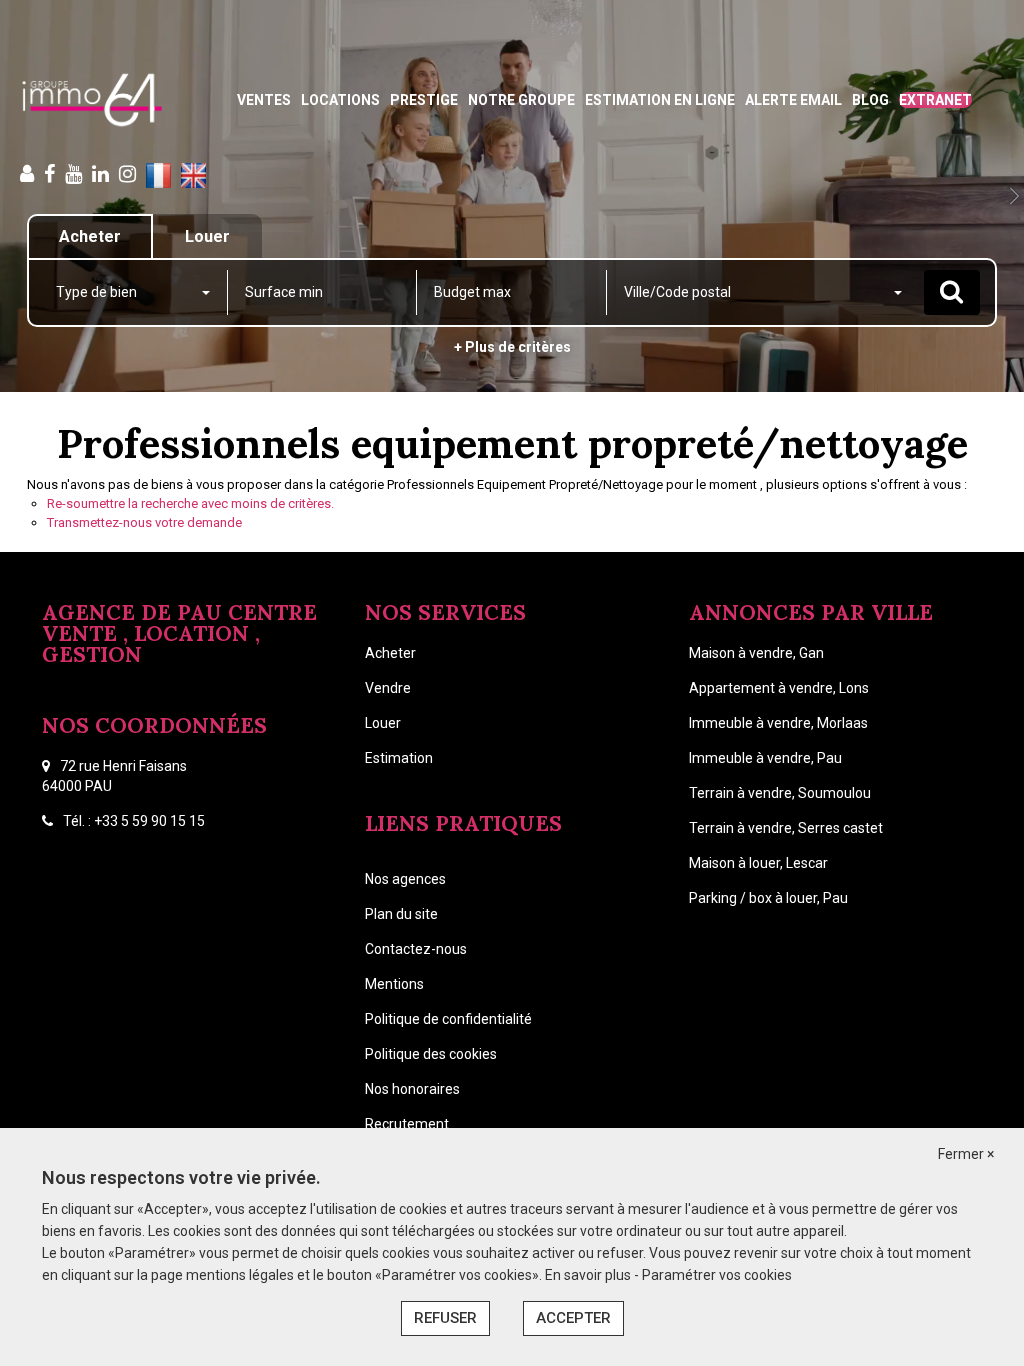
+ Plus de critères (512, 347)
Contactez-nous (416, 949)
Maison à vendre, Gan (756, 653)
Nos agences (405, 879)
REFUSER (445, 1318)
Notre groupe (521, 100)
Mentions (394, 984)
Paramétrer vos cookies (717, 1275)
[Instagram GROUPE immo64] (127, 174)
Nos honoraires (412, 1089)
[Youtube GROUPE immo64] (73, 174)
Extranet (935, 100)
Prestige (424, 100)
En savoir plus (589, 1275)
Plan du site (401, 914)
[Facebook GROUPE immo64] (49, 174)
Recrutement (407, 1124)
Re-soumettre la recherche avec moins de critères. (190, 503)
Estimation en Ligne (660, 100)
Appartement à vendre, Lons (779, 688)
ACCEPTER (573, 1318)
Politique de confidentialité (448, 1019)
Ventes (264, 100)
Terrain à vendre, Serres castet (786, 828)
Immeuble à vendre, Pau (765, 758)
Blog (870, 100)
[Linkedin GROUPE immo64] (100, 174)
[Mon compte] (27, 174)
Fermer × (966, 1154)
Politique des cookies (431, 1054)
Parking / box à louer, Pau (768, 898)
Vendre (388, 688)
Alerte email (793, 100)
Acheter (390, 653)
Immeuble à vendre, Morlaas (778, 723)
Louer (383, 723)
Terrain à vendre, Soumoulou (780, 793)
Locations (340, 100)
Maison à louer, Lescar (758, 863)
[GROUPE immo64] (92, 100)
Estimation (399, 758)
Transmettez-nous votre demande (144, 522)
